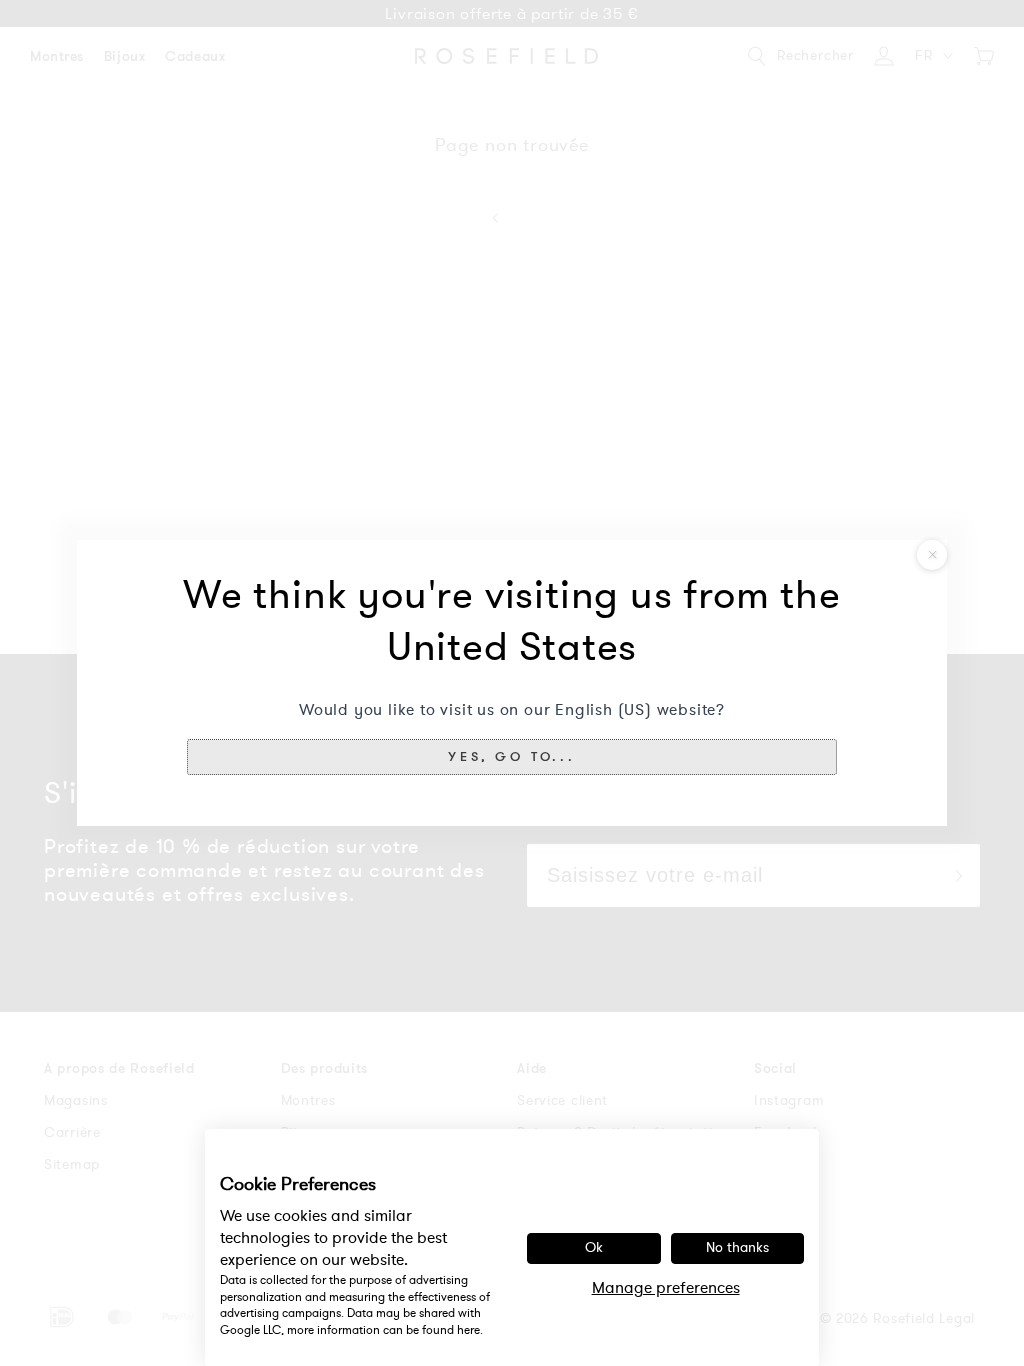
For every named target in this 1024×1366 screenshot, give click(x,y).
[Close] (932, 555)
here (468, 1330)
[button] (512, 757)
